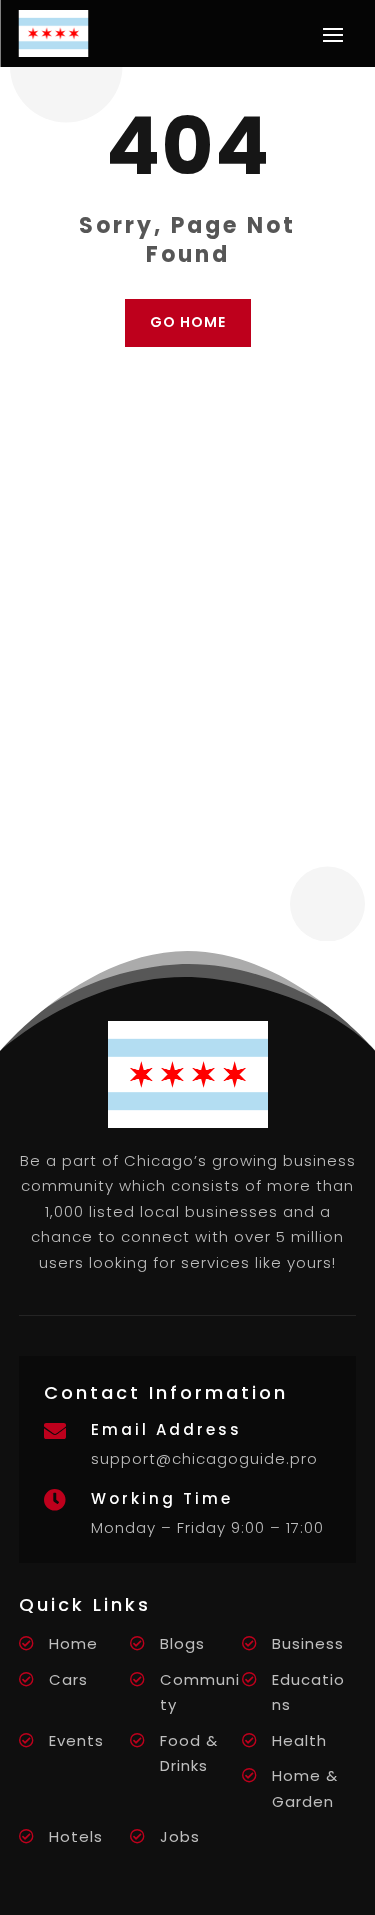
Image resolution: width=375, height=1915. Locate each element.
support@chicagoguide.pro (204, 1458)
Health (299, 1740)
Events (76, 1740)
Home (73, 1643)
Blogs (182, 1643)
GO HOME (188, 322)
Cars (68, 1679)
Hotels (76, 1836)
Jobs (180, 1836)
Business (308, 1643)
